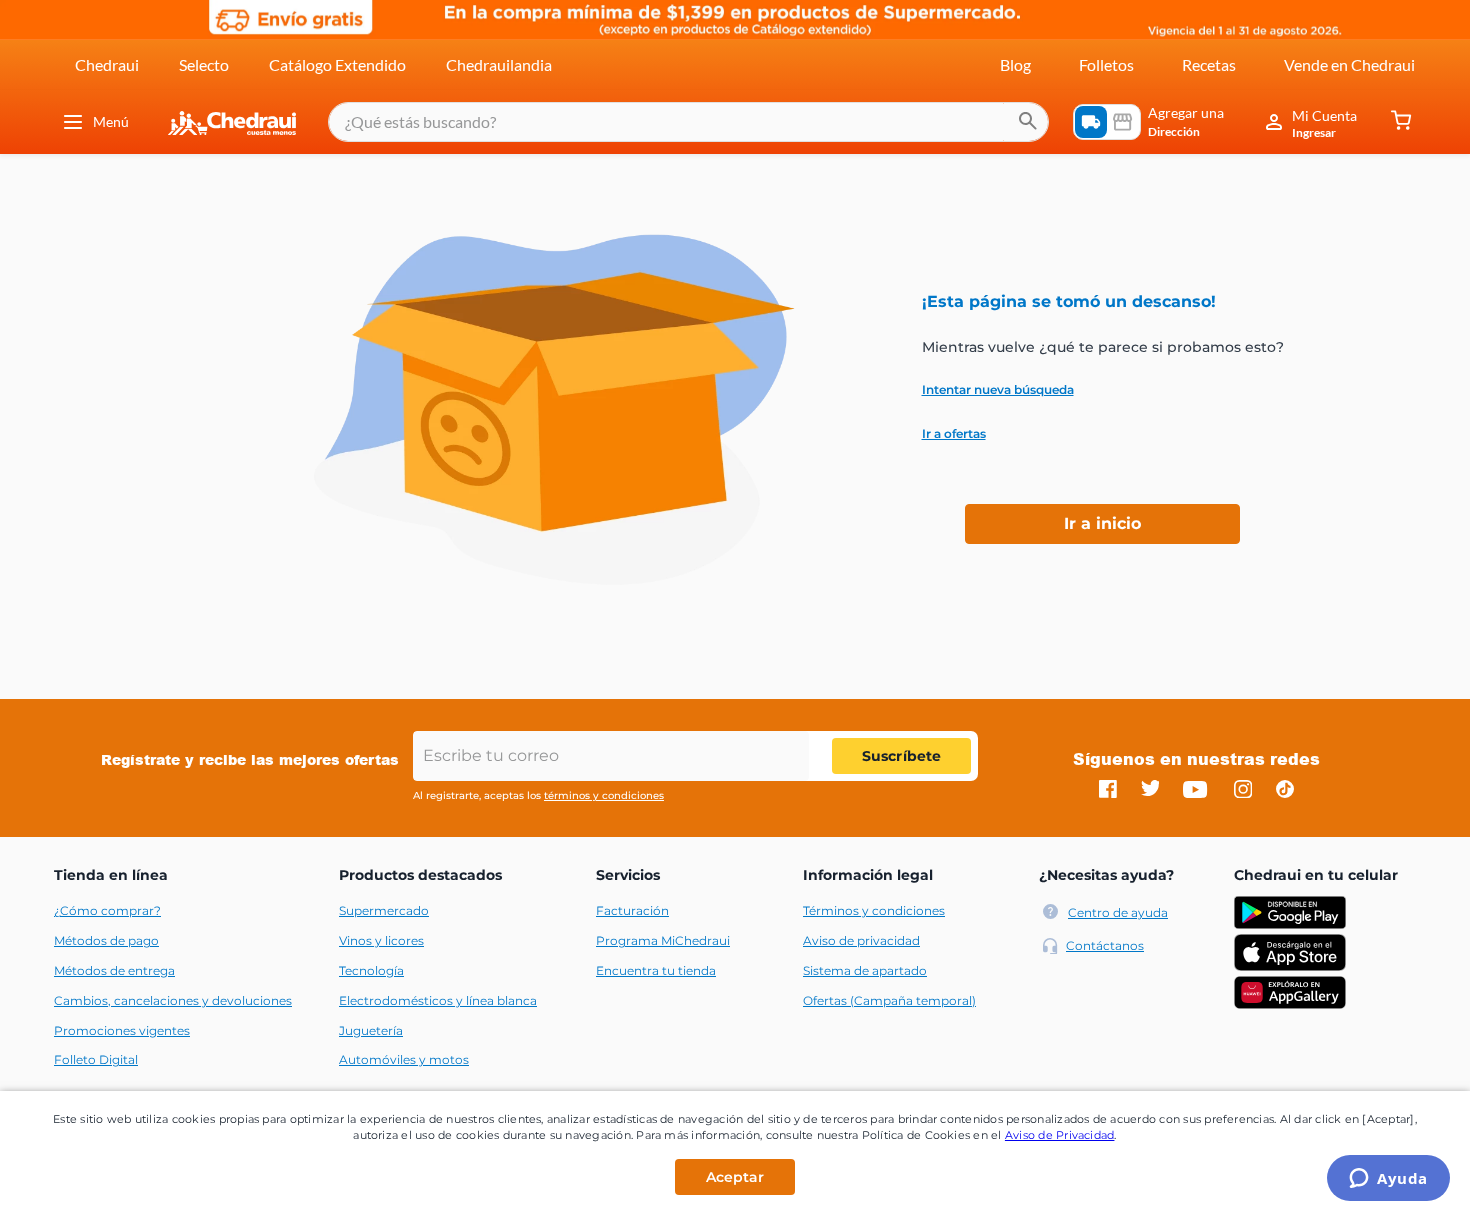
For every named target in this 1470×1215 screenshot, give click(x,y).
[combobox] (688, 122)
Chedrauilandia (499, 64)
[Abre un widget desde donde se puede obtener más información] (1388, 1180)
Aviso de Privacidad (1060, 1135)
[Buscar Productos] (1028, 122)
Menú (111, 121)
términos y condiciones (604, 795)
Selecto (204, 64)
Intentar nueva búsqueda (998, 390)
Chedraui (107, 64)
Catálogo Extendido (337, 64)
